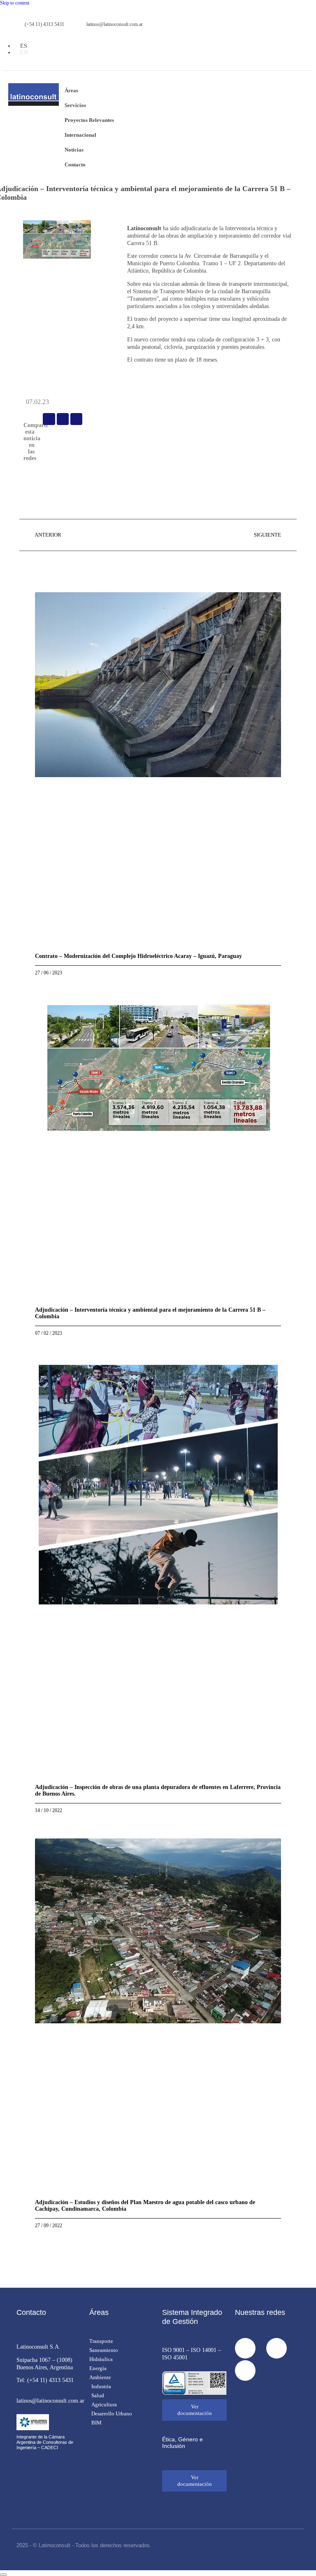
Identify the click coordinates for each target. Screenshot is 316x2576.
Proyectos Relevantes (89, 120)
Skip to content (15, 3)
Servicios (75, 105)
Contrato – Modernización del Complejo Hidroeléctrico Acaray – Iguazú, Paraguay (138, 956)
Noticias (74, 150)
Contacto (75, 165)
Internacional (80, 135)
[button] (49, 419)
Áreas (71, 90)
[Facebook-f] (245, 2348)
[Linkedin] (245, 2370)
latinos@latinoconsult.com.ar (50, 2401)
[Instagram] (276, 2348)
